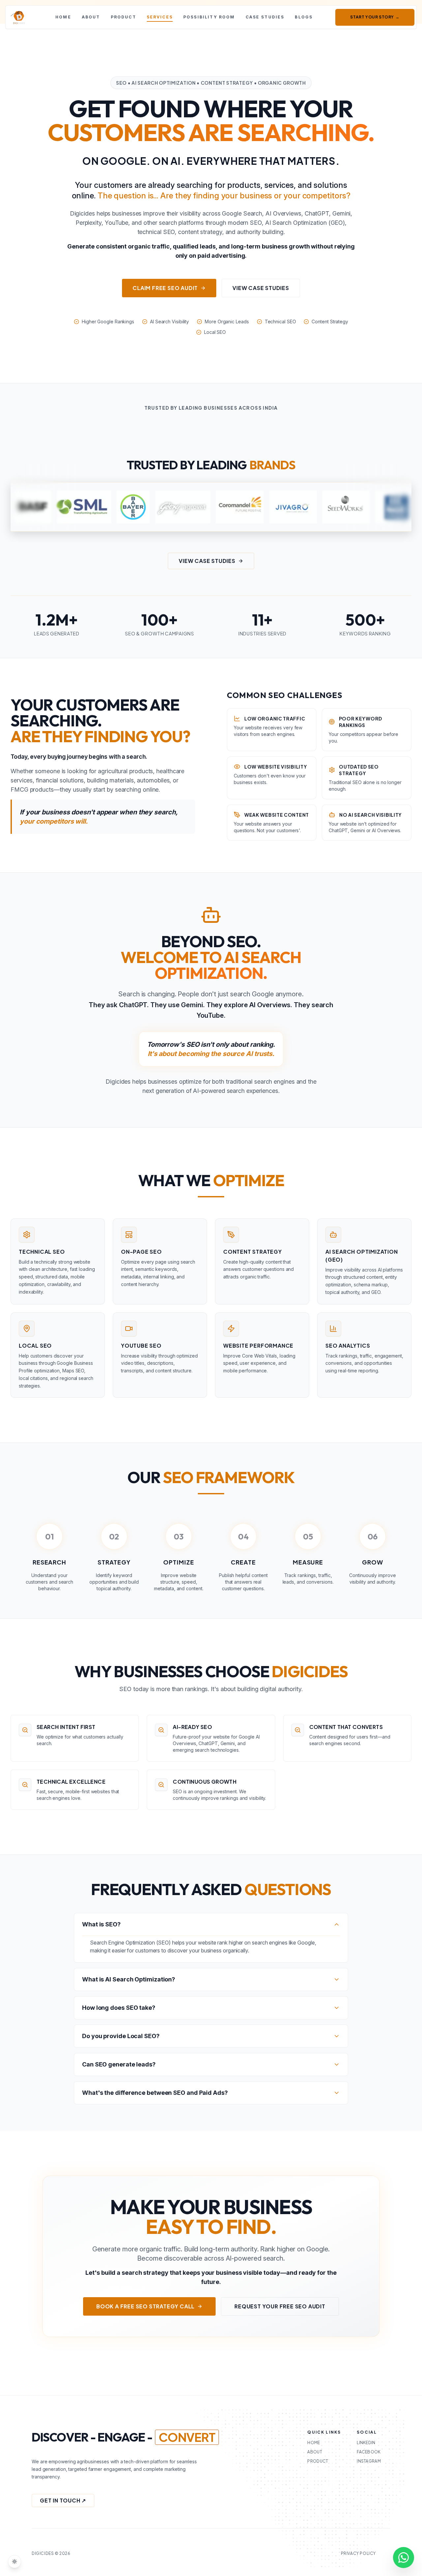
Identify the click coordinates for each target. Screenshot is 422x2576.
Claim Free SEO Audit (165, 288)
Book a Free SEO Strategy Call (145, 2306)
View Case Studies (261, 288)
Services (160, 17)
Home (63, 17)
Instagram (369, 2461)
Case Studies (265, 17)
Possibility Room (209, 17)
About (91, 17)
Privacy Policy (358, 2553)
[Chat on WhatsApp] (404, 2558)
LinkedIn (366, 2443)
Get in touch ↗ (63, 2500)
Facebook (369, 2452)
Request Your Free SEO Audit (280, 2306)
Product (123, 17)
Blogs (304, 17)
